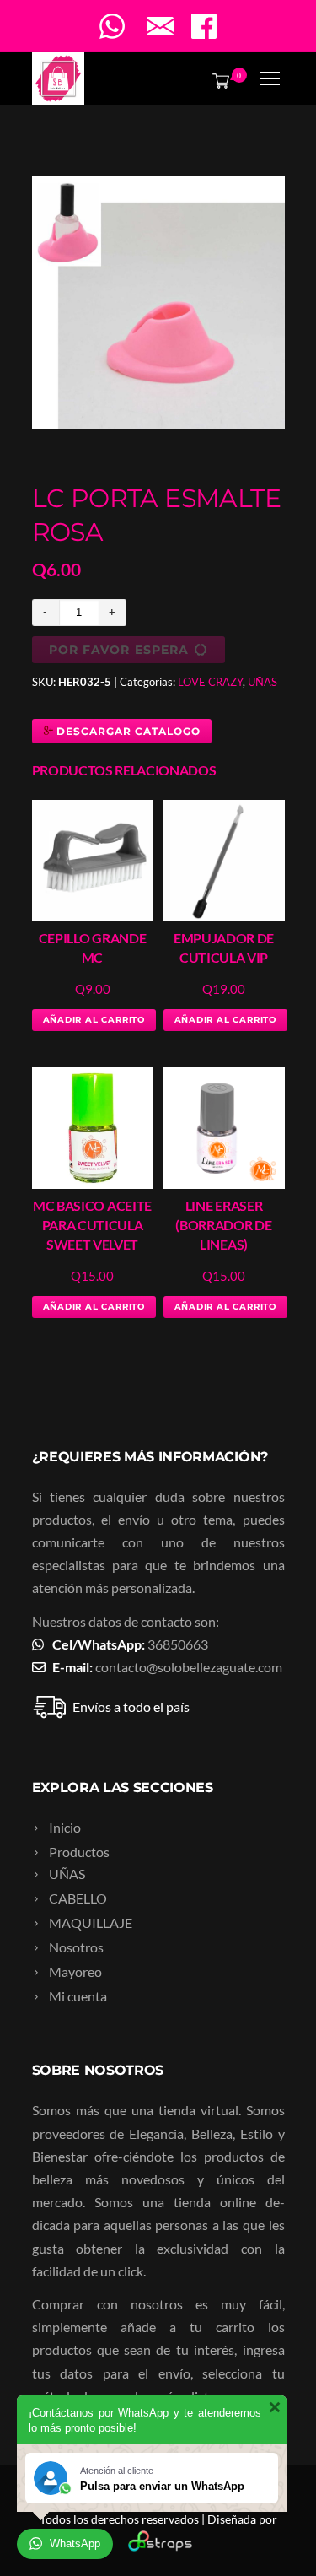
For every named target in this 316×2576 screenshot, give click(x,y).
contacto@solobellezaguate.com (189, 1667)
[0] (217, 80)
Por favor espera (119, 650)
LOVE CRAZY (210, 682)
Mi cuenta (78, 1996)
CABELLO (78, 1898)
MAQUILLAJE (91, 1923)
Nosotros (76, 1947)
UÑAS (262, 682)
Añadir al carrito (94, 1020)
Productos (79, 1852)
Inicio (65, 1827)
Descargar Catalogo (126, 731)
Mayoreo (75, 1971)
